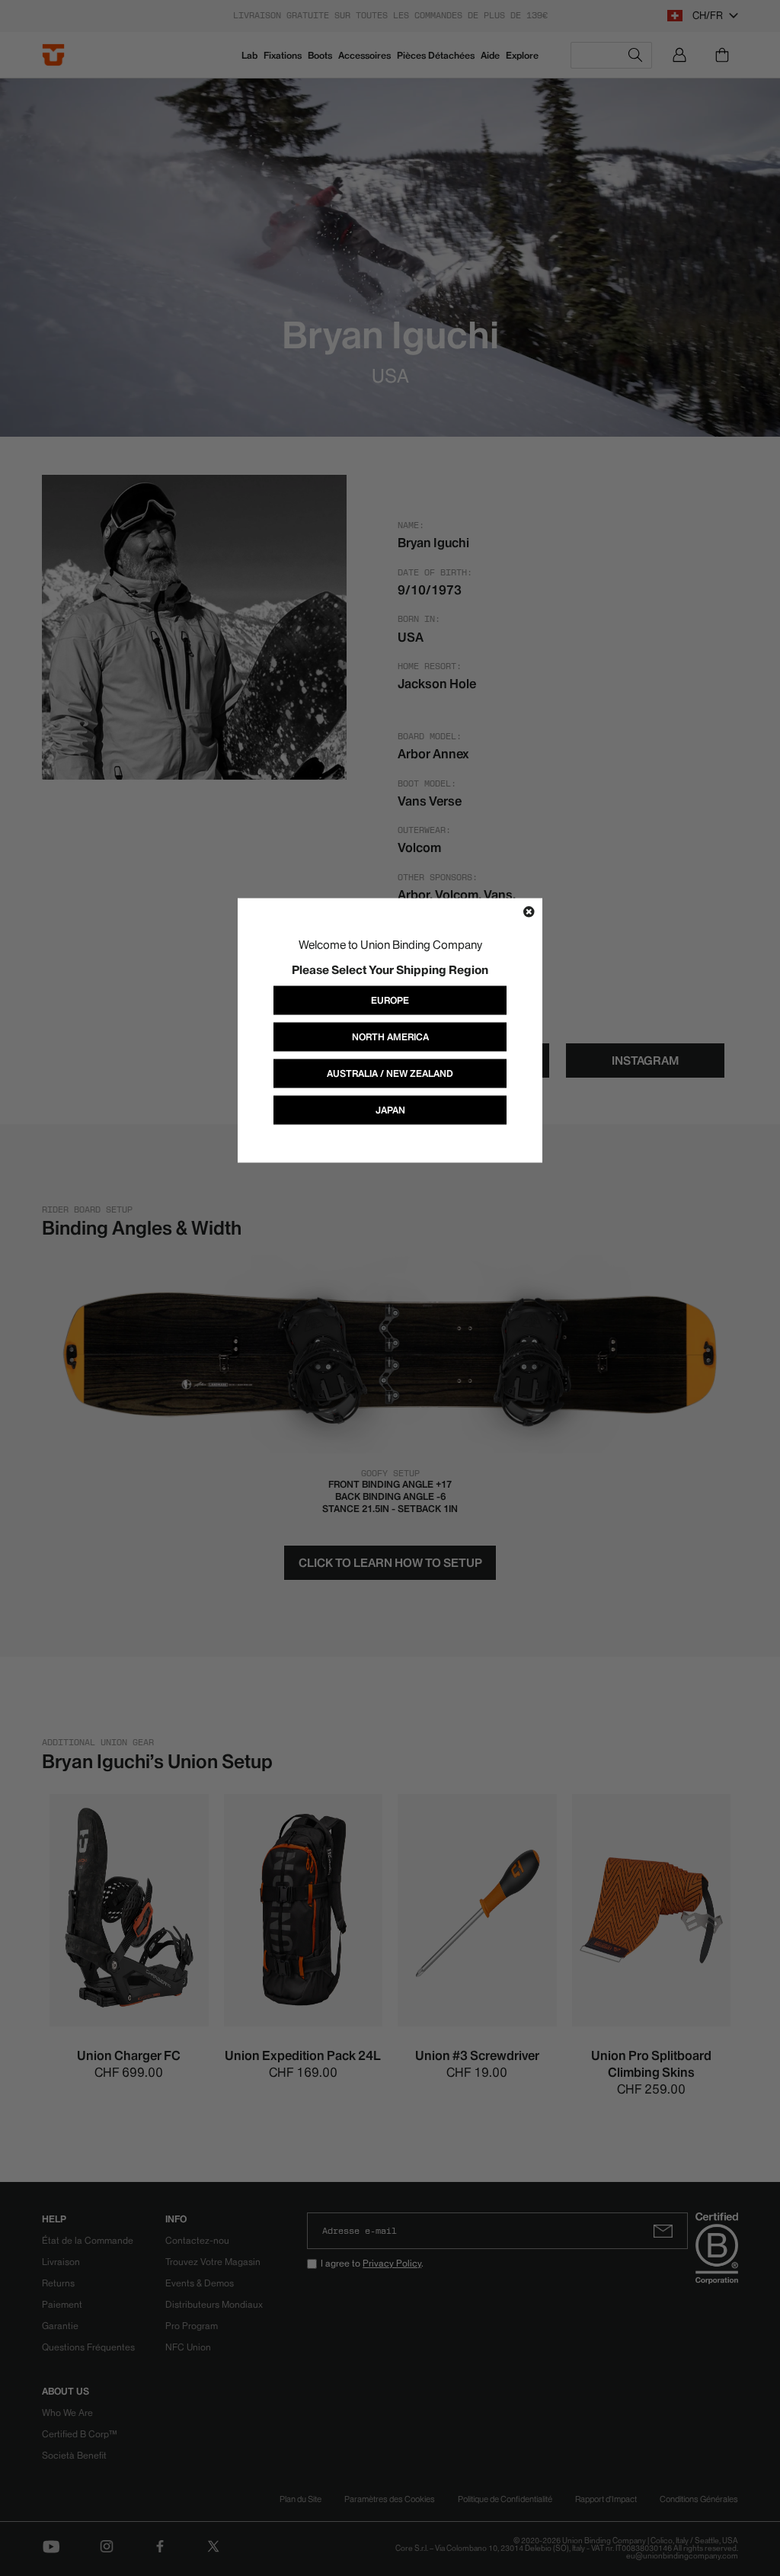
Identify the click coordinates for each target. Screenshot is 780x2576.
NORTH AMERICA (390, 1037)
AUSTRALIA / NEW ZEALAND (390, 1073)
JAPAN (390, 1110)
